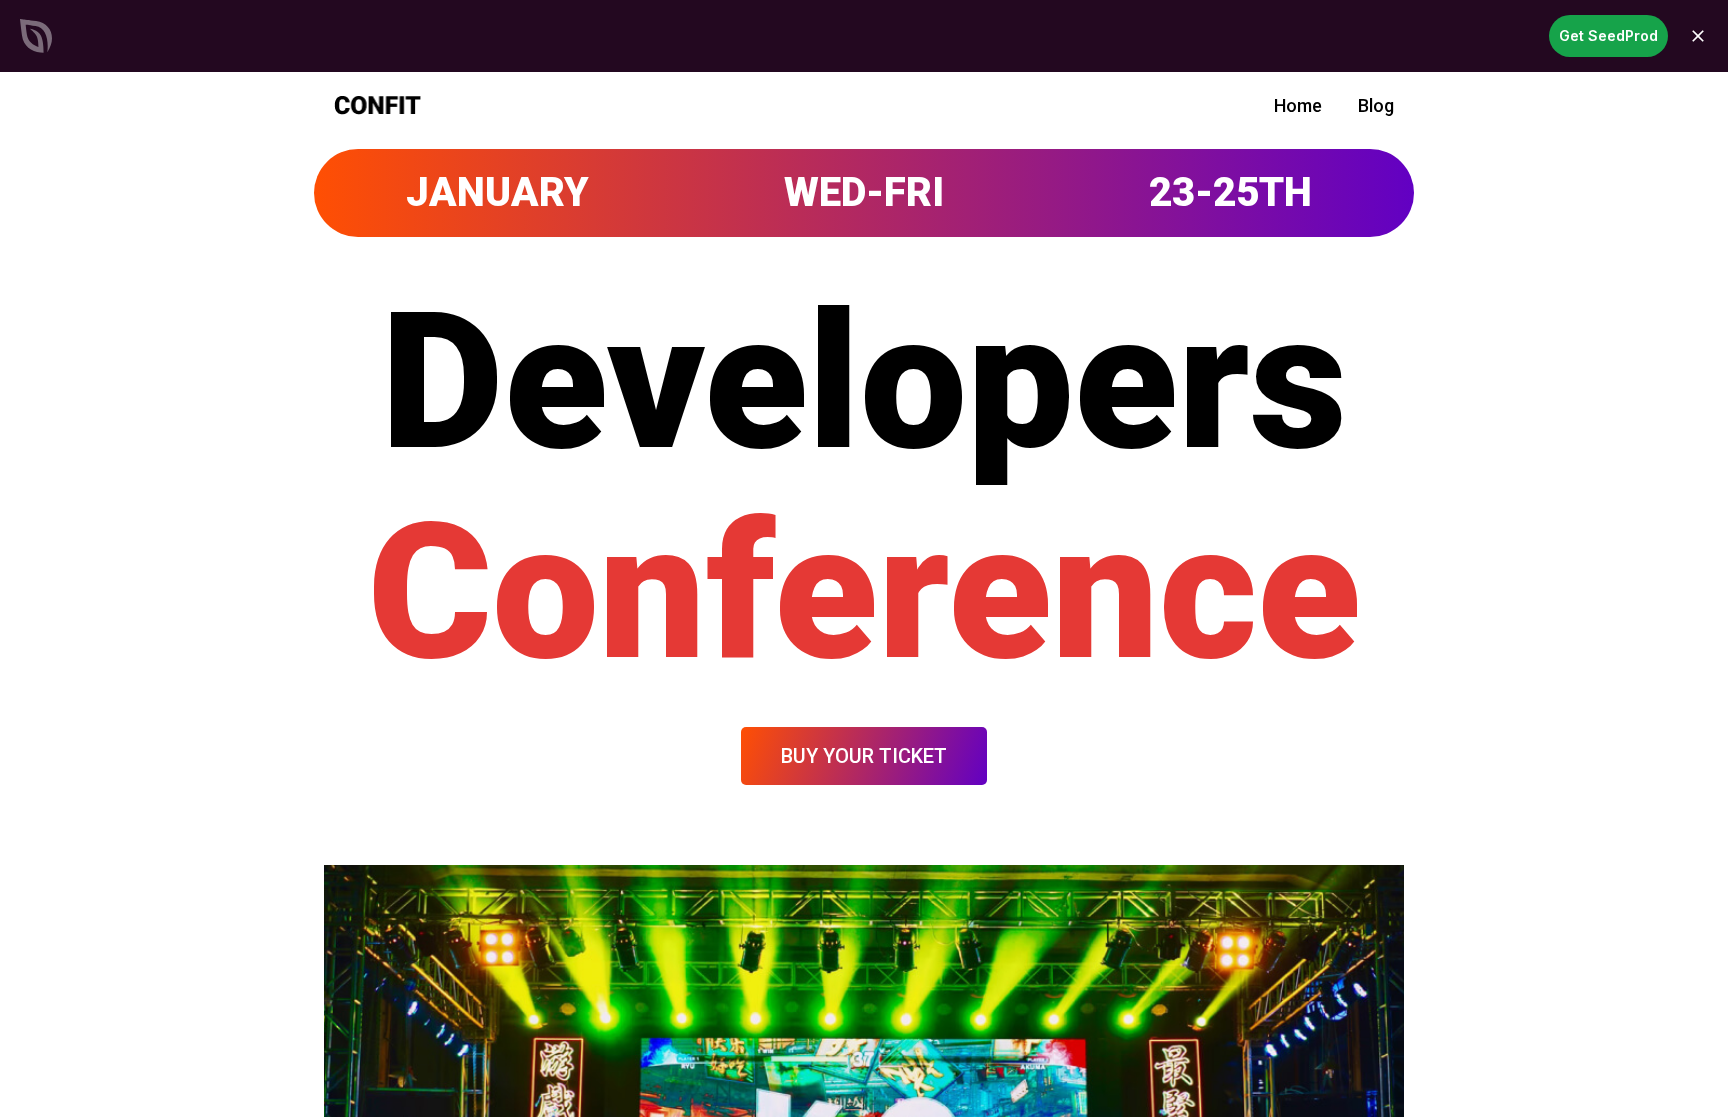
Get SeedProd (1608, 35)
